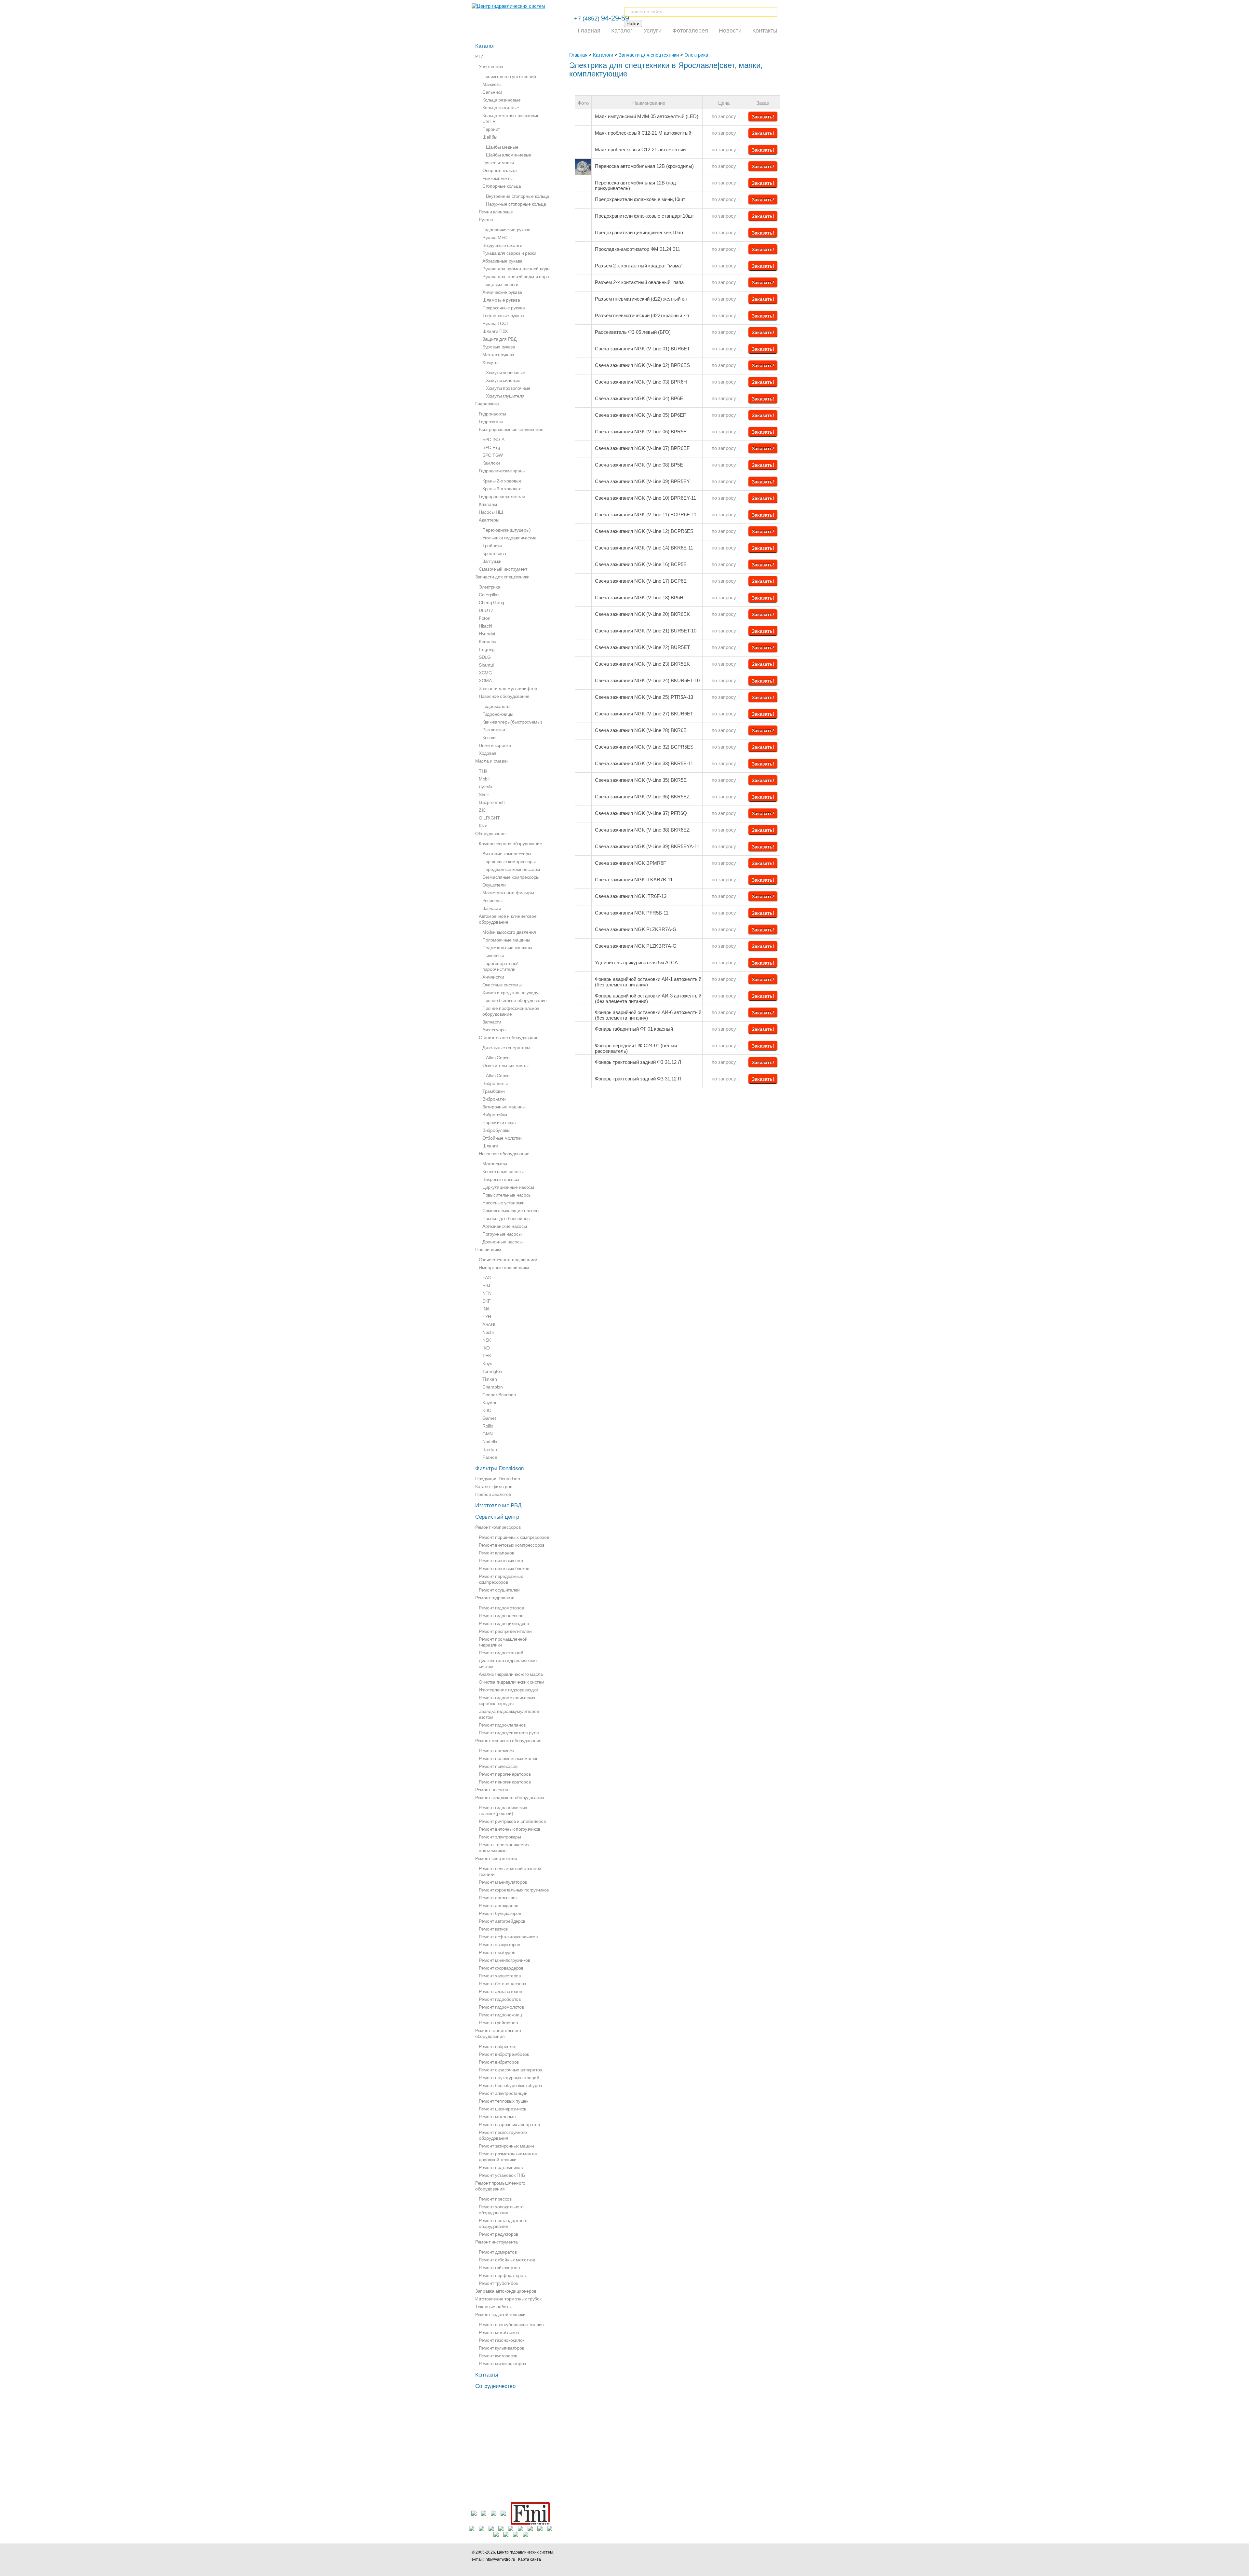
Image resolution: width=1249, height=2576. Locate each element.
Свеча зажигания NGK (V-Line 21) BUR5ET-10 (646, 631)
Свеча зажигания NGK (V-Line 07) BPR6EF (642, 448)
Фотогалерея (690, 31)
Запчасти (492, 908)
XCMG (485, 673)
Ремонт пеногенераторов (505, 1782)
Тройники (492, 546)
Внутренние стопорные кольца (517, 196)
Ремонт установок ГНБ (502, 2175)
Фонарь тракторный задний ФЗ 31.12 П (638, 1079)
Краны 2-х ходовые (502, 481)
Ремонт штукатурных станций (509, 2078)
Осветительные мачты (505, 1065)
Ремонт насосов (492, 1790)
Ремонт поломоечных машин (509, 1758)
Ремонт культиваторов (501, 2348)
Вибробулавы (496, 1130)
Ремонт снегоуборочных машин (511, 2325)
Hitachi (485, 626)
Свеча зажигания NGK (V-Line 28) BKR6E (641, 730)
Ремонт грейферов (498, 2023)
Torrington (492, 1371)
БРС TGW (493, 455)
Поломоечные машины (506, 940)
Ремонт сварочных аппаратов (509, 2124)
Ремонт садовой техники (500, 2314)
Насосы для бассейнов (506, 1218)
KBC (487, 1410)
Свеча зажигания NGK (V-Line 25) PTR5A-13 (644, 697)
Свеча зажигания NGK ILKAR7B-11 (634, 880)
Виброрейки (495, 1115)
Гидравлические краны (502, 471)
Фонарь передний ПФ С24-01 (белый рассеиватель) (636, 1048)
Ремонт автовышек (498, 1898)
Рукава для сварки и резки (509, 253)
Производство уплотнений (509, 76)
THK (487, 1356)
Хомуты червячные (505, 373)
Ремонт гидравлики (495, 1598)
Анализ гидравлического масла (511, 1674)
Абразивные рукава (502, 261)
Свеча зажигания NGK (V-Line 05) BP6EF (640, 415)
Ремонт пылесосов (498, 1766)
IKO (486, 1348)
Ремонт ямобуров (497, 1952)
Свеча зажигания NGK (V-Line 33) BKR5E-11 (644, 763)
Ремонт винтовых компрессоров (512, 1545)
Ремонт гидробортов (500, 1999)
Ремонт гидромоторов (501, 1608)
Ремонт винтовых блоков (504, 1568)
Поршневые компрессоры (509, 861)
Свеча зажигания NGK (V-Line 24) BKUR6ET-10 (647, 680)
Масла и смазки (491, 761)
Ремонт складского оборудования (510, 1797)
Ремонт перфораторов (502, 2275)
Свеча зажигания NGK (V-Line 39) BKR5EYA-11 (647, 846)
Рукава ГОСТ (496, 323)
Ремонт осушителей (499, 1590)
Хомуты (490, 362)
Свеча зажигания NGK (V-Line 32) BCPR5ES (644, 747)
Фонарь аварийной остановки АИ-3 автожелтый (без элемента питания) (648, 998)
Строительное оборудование (509, 1037)
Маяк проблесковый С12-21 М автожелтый (643, 133)
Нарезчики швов (499, 1122)
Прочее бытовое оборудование (515, 1000)
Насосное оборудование (504, 1154)
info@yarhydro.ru (500, 2559)
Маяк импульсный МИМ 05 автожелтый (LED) (647, 116)
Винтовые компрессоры (507, 854)
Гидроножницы (498, 714)
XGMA (485, 681)
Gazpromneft (492, 802)
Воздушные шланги (502, 245)
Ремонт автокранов (498, 1905)
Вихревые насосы (501, 1179)
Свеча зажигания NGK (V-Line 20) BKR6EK (642, 614)
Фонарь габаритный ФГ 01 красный (634, 1029)
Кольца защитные (501, 108)
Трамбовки (493, 1091)
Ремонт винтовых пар (501, 1561)
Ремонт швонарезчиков (503, 2109)
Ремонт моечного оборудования (508, 1741)
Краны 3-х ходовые (502, 489)
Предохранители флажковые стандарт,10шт (645, 216)
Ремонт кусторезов (498, 2356)
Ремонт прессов (495, 2199)
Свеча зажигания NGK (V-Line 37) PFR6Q (641, 813)
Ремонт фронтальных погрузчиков (514, 1890)
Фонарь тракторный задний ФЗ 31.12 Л (638, 1062)
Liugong (487, 649)
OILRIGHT (489, 818)
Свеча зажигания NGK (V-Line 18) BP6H (639, 597)
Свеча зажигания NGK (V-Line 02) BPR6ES (642, 365)
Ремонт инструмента (497, 2242)
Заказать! (763, 117)
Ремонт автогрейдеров (502, 1921)
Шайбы (490, 137)
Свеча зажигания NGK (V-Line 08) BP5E (639, 465)
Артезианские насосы (504, 1226)
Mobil (484, 779)
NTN (487, 1293)
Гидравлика (487, 404)
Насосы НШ (491, 512)
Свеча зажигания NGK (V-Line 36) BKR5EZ (642, 797)
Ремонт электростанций (503, 2093)
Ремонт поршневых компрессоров (514, 1537)
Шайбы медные (502, 147)
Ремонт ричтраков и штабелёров (512, 1821)
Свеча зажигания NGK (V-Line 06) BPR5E (641, 432)
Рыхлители (494, 730)
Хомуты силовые (503, 380)
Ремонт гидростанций (501, 1653)
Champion (493, 1387)
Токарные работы (493, 2307)
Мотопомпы (495, 1164)
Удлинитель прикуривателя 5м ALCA (636, 963)
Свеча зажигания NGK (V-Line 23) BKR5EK (642, 664)
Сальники (492, 92)
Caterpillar (489, 595)
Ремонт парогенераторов (505, 1774)
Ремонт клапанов (497, 1553)
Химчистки (493, 977)
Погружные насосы (502, 1234)
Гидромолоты (496, 706)
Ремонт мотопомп (497, 2117)
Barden (490, 1449)
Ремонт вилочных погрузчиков (510, 1829)
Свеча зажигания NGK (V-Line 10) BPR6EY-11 (645, 498)
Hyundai (487, 634)
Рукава (486, 220)
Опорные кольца (500, 170)
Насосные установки (504, 1203)
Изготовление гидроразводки (508, 1690)
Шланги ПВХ (495, 331)
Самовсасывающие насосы (511, 1211)
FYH (487, 1317)
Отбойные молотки (502, 1138)
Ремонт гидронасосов (501, 1616)
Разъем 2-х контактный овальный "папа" (640, 282)
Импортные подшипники (504, 1268)
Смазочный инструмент (503, 569)
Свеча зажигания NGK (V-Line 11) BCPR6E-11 (646, 515)
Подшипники (488, 1250)
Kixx (483, 826)
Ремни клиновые (496, 212)
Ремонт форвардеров (501, 1968)
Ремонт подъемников (501, 2167)
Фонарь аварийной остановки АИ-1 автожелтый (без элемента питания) (648, 982)
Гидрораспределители (502, 496)
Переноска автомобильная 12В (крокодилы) (644, 166)
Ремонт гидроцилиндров (504, 1623)
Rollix (488, 1426)
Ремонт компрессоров (498, 1527)
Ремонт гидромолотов (501, 2007)
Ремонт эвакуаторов (499, 1945)
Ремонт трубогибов (498, 2283)
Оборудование (490, 834)
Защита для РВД (499, 339)
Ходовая (488, 753)
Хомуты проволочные (508, 388)
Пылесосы (493, 956)
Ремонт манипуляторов (503, 1882)
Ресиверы (492, 901)
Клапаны (488, 504)
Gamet (489, 1418)
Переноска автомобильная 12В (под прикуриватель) (635, 185)
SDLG (485, 657)
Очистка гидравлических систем (511, 1682)
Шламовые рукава (501, 300)
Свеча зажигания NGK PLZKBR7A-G (636, 929)
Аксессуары (494, 1030)
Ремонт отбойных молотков (507, 2260)
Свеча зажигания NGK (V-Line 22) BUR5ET (642, 647)
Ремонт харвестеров (500, 1976)
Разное (490, 1457)
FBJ (486, 1285)
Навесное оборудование (504, 696)
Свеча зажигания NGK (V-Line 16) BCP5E (641, 564)
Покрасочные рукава (504, 308)
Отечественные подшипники (508, 1260)
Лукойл (486, 787)
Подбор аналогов (493, 1494)
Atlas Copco (498, 1058)
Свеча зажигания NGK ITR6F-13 (631, 896)
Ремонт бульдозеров (500, 1913)
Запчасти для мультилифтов (508, 688)
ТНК (483, 771)
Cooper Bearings (499, 1395)
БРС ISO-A (493, 440)
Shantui (486, 665)
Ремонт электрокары (500, 1837)
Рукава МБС (495, 237)
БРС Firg (491, 447)
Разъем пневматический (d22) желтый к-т (641, 299)
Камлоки (491, 463)
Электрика (696, 55)
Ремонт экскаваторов (500, 1991)
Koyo (487, 1363)
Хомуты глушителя (505, 396)
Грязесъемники (498, 163)
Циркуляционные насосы (508, 1187)
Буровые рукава (499, 347)
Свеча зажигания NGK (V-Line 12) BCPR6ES (644, 531)
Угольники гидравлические (510, 538)
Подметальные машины (507, 948)
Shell (484, 794)
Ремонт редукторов (498, 2234)
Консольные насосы (503, 1172)
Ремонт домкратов (498, 2252)
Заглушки (492, 561)
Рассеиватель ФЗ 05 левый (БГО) (633, 332)
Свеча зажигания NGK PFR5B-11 (632, 913)
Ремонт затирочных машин (506, 2146)
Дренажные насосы (502, 1242)
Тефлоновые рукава (503, 316)
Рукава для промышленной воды (516, 269)
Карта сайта (530, 2559)
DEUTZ (486, 610)
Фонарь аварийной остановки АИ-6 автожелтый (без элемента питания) (648, 1015)
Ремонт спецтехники (496, 1858)
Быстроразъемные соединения (511, 429)
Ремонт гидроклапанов (502, 1725)
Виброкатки (494, 1099)
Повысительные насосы (507, 1195)
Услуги (652, 31)
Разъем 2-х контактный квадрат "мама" (639, 266)
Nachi (488, 1332)
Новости (730, 31)
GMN (488, 1434)
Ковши (489, 738)
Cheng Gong (491, 603)
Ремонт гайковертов (499, 2268)
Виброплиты (495, 1083)
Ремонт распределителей (505, 1631)
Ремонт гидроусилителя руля (509, 1733)
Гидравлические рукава (506, 230)
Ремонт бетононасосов (502, 1984)
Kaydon (490, 1403)
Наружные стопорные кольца (516, 204)
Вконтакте (684, 2556)
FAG (487, 1278)
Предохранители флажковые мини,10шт (640, 199)
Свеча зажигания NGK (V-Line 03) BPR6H (641, 382)
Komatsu (488, 642)
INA (486, 1309)
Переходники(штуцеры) (507, 530)
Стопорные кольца (502, 186)
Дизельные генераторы (506, 1048)
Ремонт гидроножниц (500, 2015)
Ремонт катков (493, 1929)
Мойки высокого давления (509, 932)
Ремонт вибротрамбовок (504, 2054)
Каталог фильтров (494, 1486)
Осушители (494, 885)
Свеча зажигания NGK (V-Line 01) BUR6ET (642, 349)
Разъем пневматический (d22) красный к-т (642, 315)
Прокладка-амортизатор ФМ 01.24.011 (638, 249)
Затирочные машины (504, 1107)
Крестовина (494, 553)
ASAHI (489, 1324)
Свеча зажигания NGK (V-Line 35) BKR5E (641, 780)
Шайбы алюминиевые (509, 155)
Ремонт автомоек (497, 1751)
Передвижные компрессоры (511, 869)
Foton (485, 618)
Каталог (622, 31)
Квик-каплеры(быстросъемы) (512, 722)
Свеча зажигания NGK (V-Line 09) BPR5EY (642, 481)
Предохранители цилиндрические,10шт (639, 232)
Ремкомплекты (497, 178)
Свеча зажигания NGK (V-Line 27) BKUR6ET (644, 714)
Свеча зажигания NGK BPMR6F (631, 863)
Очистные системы (502, 985)
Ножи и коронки (495, 745)
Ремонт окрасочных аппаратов (510, 2070)
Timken (490, 1379)
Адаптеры (489, 520)
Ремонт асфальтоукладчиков (508, 1937)
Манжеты (492, 84)
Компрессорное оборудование (510, 844)
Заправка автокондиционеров (506, 2291)
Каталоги (603, 55)
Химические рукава (502, 292)
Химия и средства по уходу (510, 993)
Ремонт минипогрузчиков (504, 1960)
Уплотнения (491, 66)
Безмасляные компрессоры (511, 877)
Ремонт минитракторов (502, 2364)
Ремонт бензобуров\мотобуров (510, 2085)
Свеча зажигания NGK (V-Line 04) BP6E (639, 398)
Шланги (490, 1146)
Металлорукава (498, 355)
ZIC (482, 810)
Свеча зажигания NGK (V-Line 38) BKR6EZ (642, 830)
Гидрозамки (491, 422)
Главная (589, 31)
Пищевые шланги (500, 284)
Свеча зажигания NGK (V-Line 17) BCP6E (641, 581)
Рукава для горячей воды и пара (516, 277)
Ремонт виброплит (498, 2046)
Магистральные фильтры (508, 893)
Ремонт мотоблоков (499, 2332)
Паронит (491, 129)
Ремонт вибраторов (499, 2062)
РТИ (479, 56)
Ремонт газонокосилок (502, 2340)
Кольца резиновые (501, 100)
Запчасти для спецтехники (649, 55)
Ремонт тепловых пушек (504, 2101)
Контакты (765, 31)
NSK (487, 1340)
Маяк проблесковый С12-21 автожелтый (640, 149)
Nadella (490, 1442)
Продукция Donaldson (497, 1479)
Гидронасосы (492, 414)
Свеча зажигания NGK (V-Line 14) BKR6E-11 (644, 548)
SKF (487, 1301)
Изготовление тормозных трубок (508, 2299)
